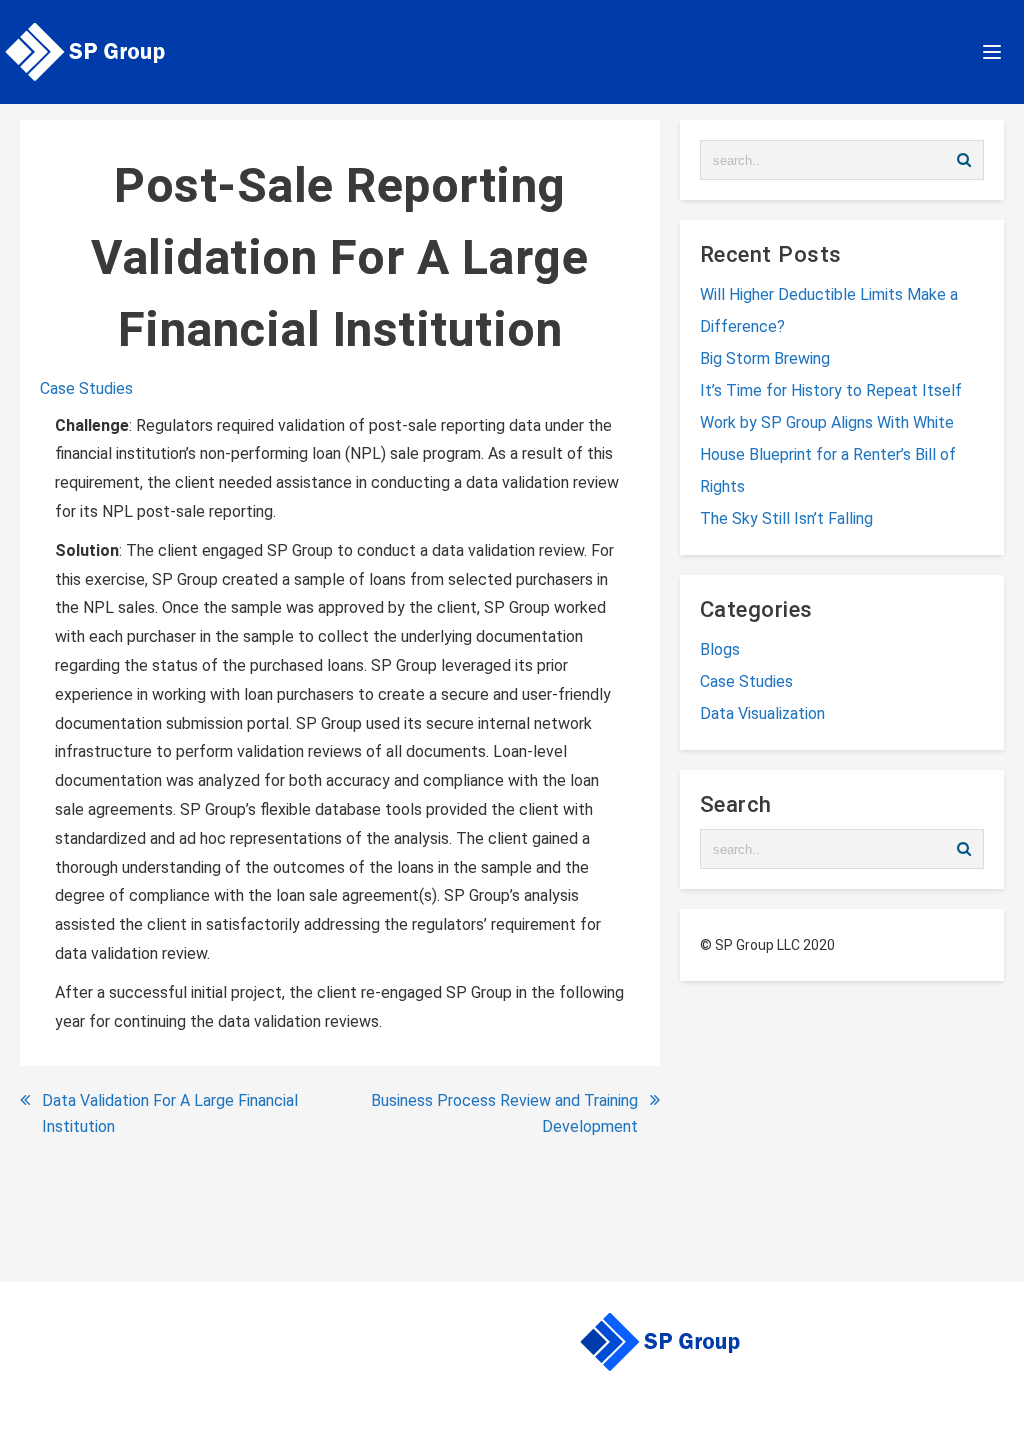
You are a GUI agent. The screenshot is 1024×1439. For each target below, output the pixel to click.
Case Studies (86, 388)
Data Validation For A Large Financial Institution (170, 1113)
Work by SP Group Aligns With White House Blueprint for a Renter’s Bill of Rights (828, 454)
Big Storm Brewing (765, 358)
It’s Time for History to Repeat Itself (831, 390)
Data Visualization (762, 713)
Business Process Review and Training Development (504, 1113)
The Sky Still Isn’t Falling (786, 518)
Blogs (720, 649)
